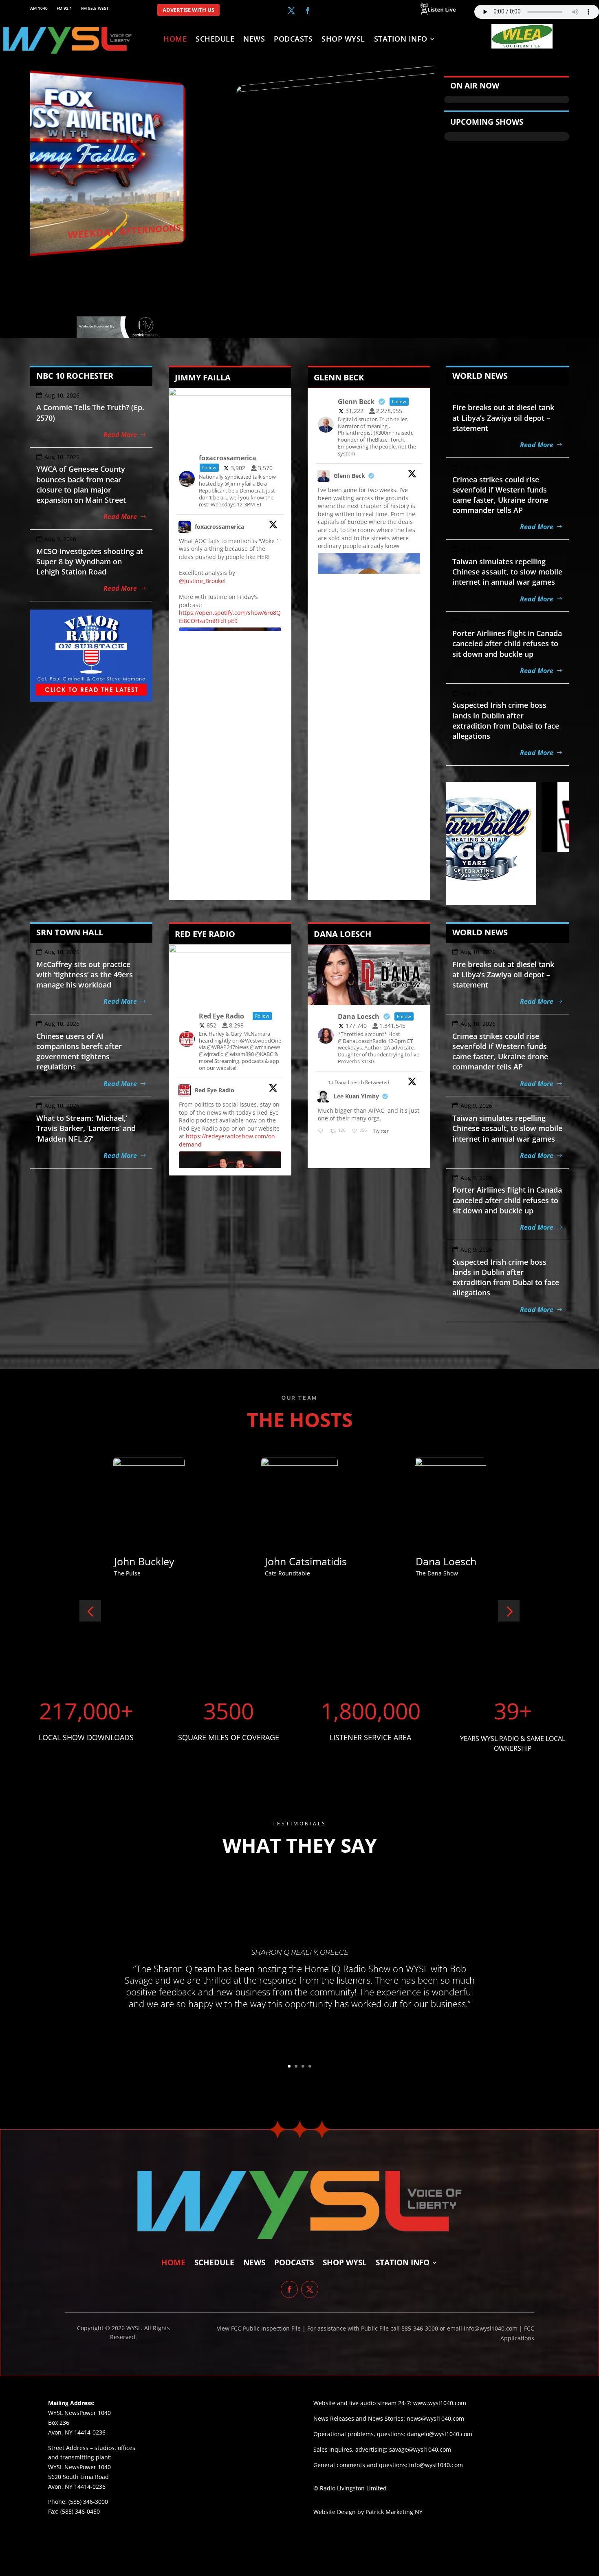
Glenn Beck (349, 476)
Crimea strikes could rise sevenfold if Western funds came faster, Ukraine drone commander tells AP (500, 495)
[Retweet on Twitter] (331, 1082)
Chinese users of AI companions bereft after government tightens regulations (79, 1052)
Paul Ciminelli (414, 1561)
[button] (90, 1611)
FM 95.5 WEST (95, 8)
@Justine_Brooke (202, 581)
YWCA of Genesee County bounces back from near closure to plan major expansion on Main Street (81, 484)
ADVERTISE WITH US (188, 10)
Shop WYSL (343, 40)
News (254, 40)
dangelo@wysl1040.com (440, 2434)
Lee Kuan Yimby (356, 1096)
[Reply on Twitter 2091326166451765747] (322, 1131)
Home (175, 40)
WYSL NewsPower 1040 (79, 2467)
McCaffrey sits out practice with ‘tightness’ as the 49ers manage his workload (85, 974)
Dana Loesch (111, 1561)
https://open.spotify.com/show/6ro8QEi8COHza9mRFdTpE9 (230, 617)
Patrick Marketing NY (394, 2512)
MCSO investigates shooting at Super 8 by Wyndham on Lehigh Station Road (90, 561)
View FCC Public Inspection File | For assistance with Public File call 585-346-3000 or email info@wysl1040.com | (370, 2328)
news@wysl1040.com (435, 2418)
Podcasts (293, 40)
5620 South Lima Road (78, 2477)
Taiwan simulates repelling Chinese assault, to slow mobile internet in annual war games (507, 572)
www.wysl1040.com (440, 2403)
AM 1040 (39, 8)
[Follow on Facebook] (308, 11)
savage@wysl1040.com (420, 2449)
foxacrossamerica (219, 527)
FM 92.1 (64, 8)
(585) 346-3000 (88, 2502)
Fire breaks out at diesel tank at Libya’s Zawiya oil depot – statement (503, 418)
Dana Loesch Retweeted (362, 1082)
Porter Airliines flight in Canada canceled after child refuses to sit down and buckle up (507, 643)
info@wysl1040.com (436, 2465)
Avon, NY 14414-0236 (77, 2487)
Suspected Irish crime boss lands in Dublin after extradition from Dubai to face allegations (506, 720)
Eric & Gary (258, 1561)
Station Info (401, 40)
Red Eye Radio (215, 1090)
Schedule (215, 40)
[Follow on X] (291, 11)
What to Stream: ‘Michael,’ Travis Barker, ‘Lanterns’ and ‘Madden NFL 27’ (86, 1128)
